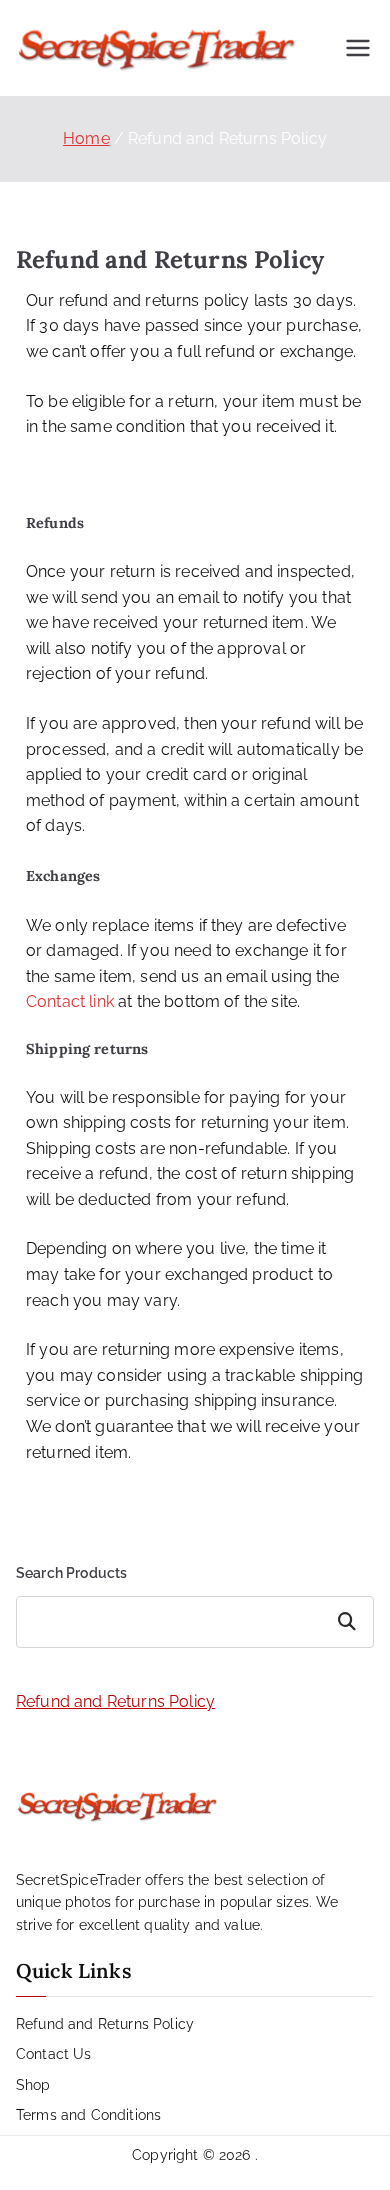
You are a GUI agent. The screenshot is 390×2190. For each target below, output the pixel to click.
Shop (33, 2085)
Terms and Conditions (88, 2115)
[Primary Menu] (358, 48)
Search (349, 1622)
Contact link (70, 1001)
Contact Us (54, 2054)
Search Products (71, 1573)
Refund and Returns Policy (115, 1701)
